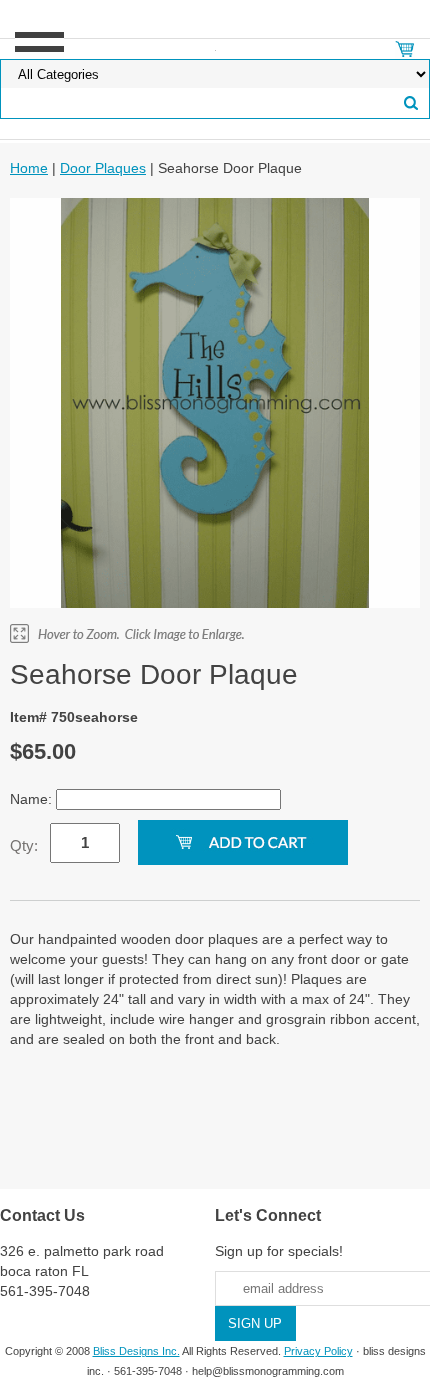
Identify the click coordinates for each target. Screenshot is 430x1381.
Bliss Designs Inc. (136, 1351)
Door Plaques (103, 168)
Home (29, 168)
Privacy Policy (318, 1351)
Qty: (24, 845)
